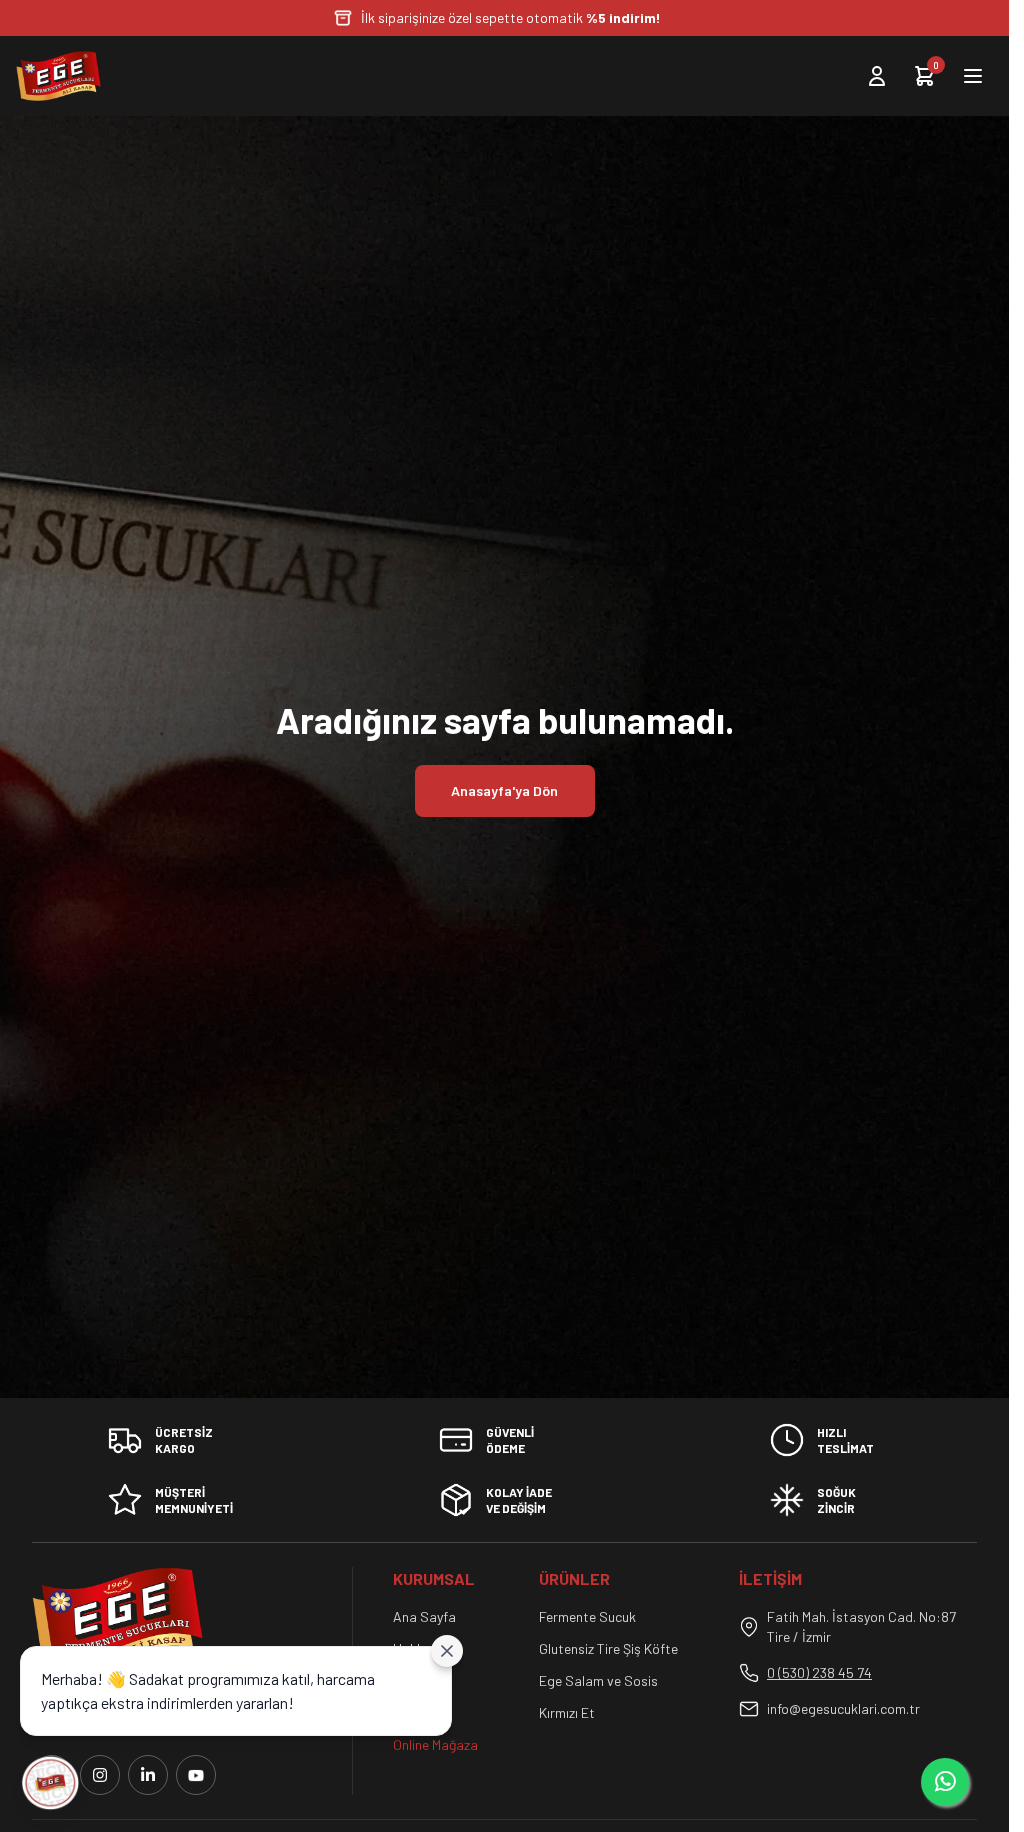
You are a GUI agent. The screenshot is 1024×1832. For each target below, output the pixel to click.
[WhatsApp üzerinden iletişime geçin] (945, 1782)
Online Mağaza (435, 1744)
